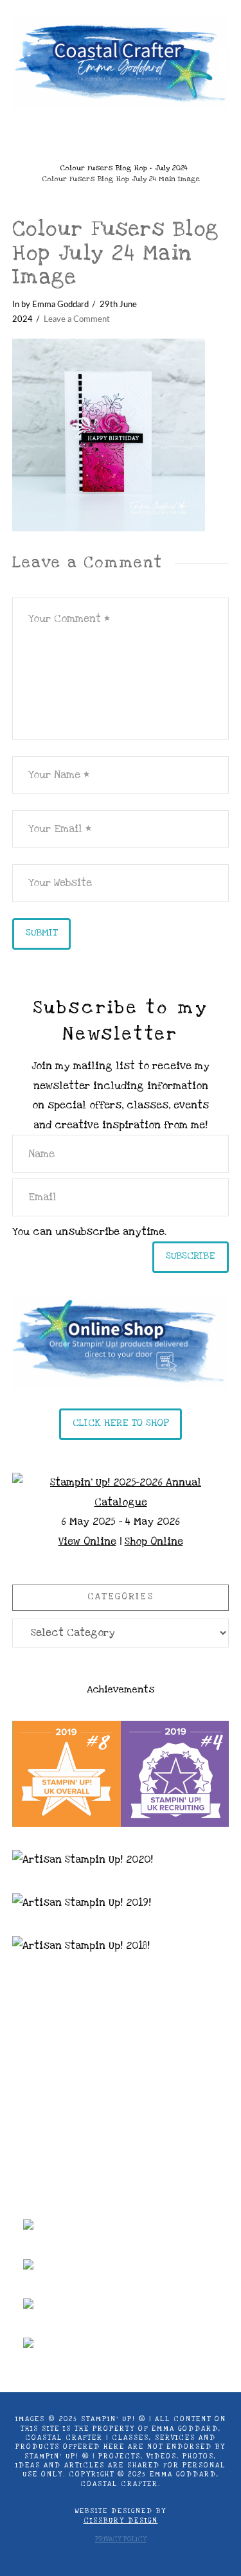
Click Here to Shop (121, 1423)
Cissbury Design (121, 2521)
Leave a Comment (77, 319)
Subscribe (191, 1256)
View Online (87, 1541)
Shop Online (154, 1541)
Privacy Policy (121, 2539)
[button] (121, 137)
